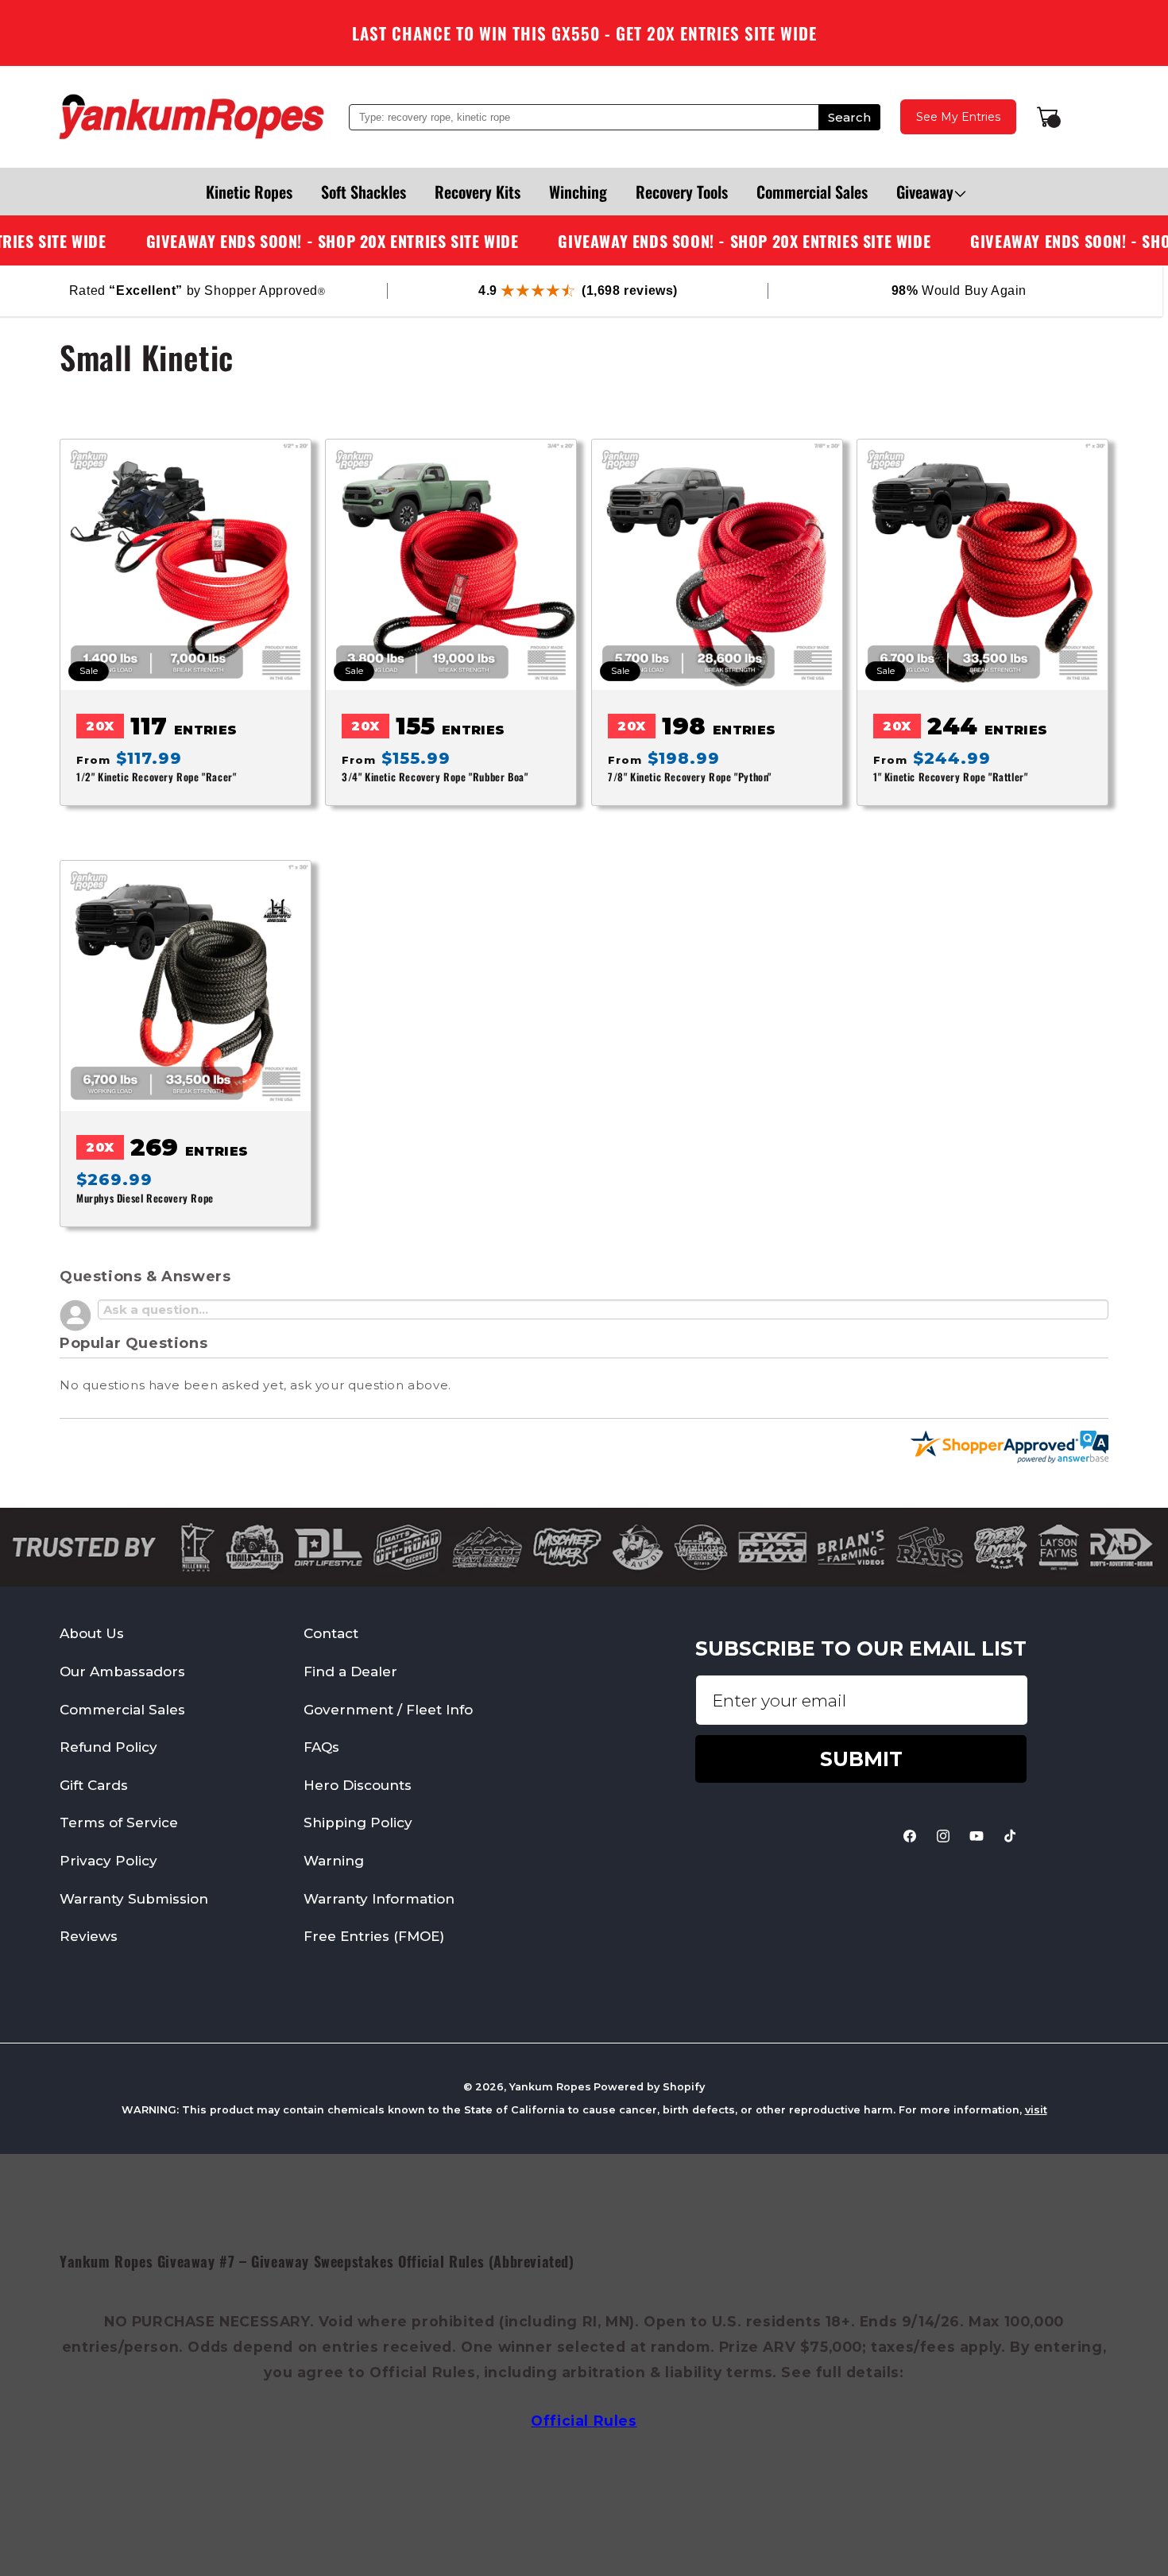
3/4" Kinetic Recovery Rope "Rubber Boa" (435, 777)
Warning (334, 1861)
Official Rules (584, 2421)
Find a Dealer (350, 1671)
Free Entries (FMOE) (374, 1936)
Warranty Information (379, 1898)
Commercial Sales (122, 1710)
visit (1036, 2110)
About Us (92, 1633)
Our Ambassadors (122, 1671)
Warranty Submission (134, 1898)
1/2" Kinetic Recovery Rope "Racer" (156, 777)
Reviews (89, 1936)
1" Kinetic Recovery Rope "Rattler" (950, 777)
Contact (331, 1633)
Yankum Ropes (550, 2087)
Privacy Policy (108, 1861)
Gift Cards (94, 1785)
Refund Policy (108, 1747)
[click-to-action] (191, 117)
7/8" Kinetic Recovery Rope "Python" (690, 777)
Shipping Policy (358, 1823)
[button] (925, 192)
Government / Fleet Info (388, 1710)
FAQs (321, 1747)
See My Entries (958, 117)
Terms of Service (119, 1823)
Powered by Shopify (649, 2087)
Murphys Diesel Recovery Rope (145, 1199)
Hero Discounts (358, 1785)
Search (849, 117)
